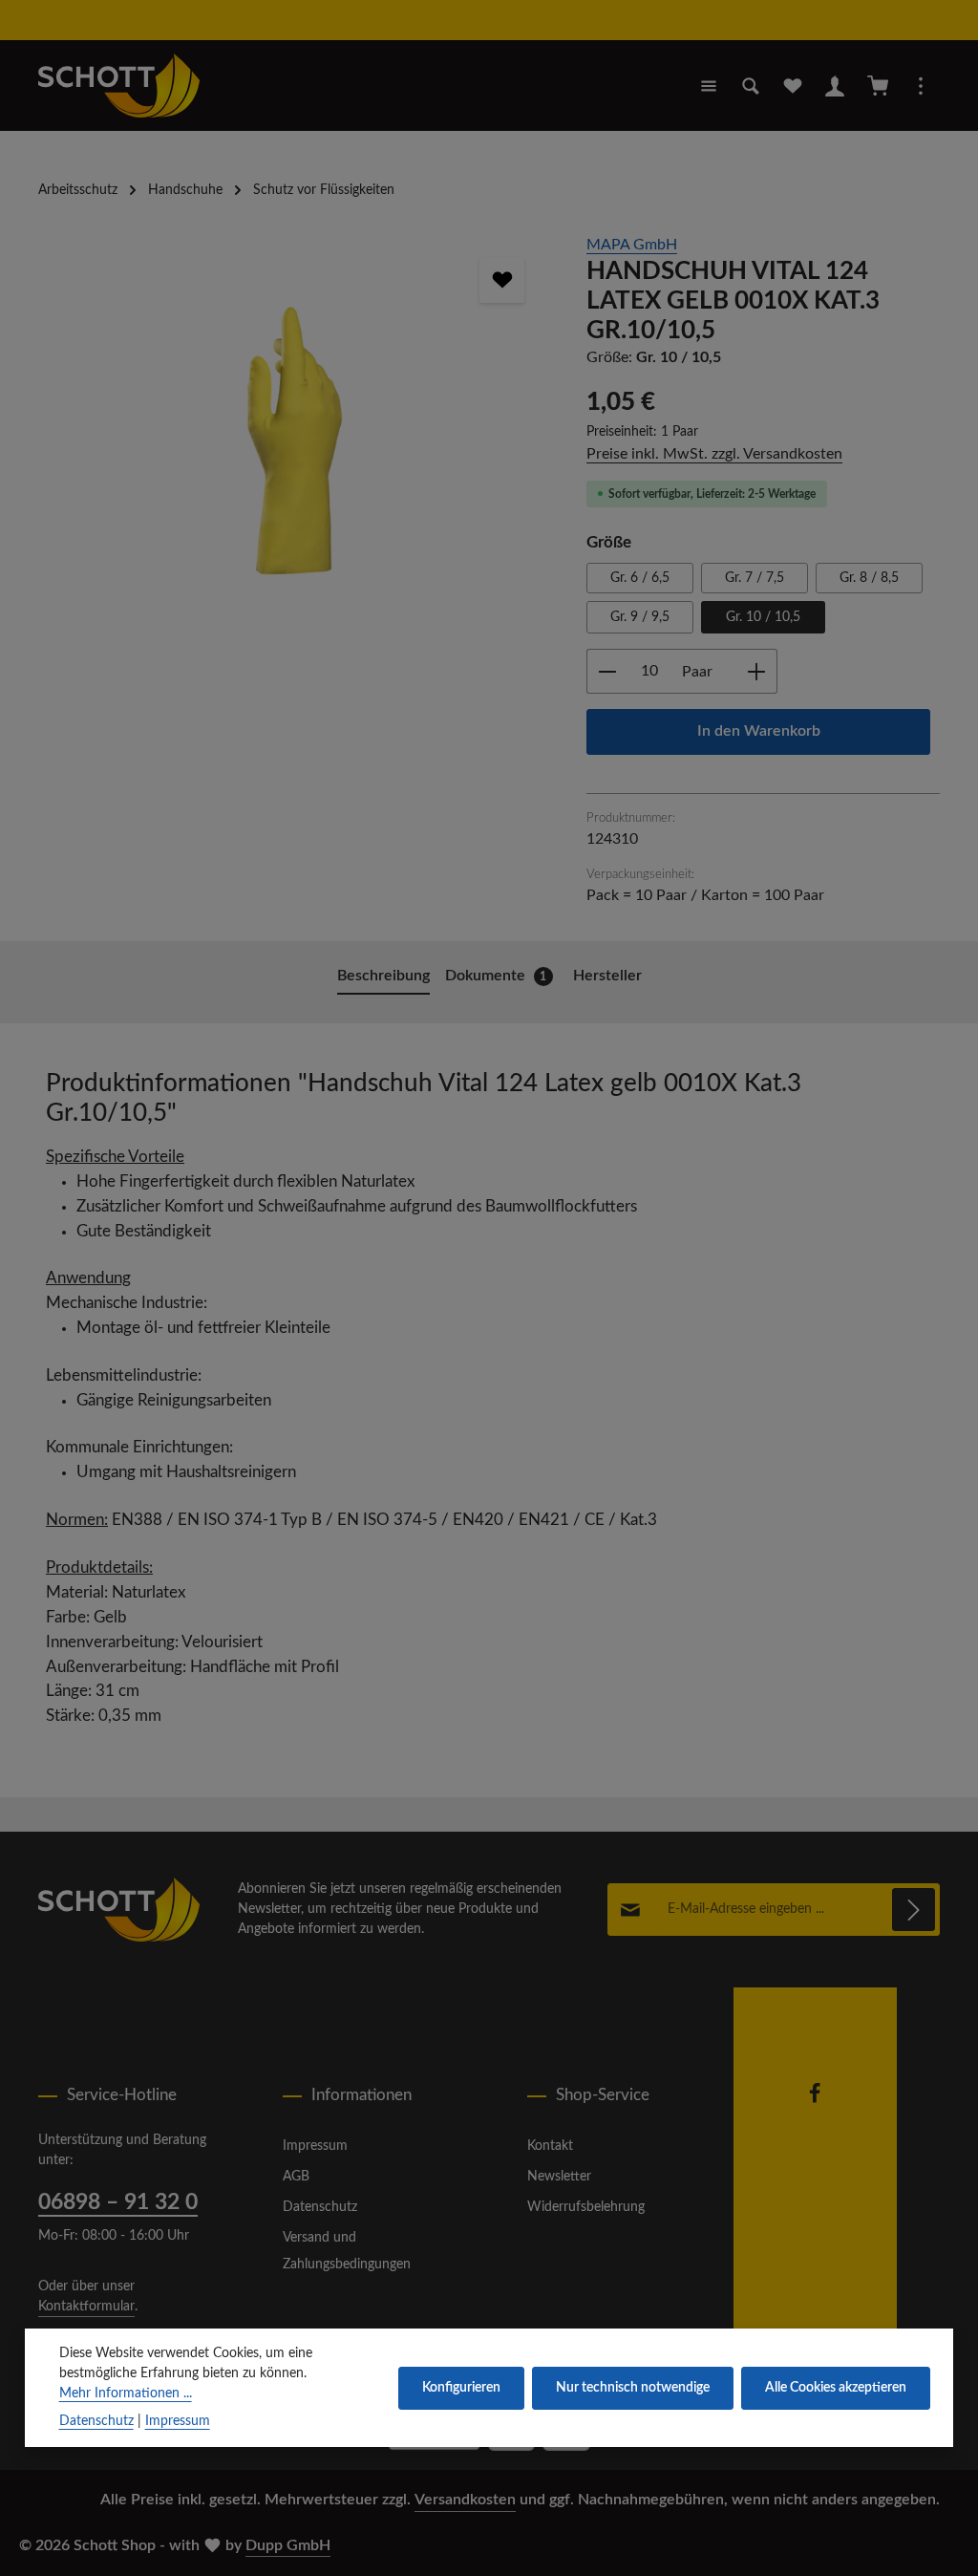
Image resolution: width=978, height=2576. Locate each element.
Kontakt (550, 2146)
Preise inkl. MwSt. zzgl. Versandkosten (714, 454)
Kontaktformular (86, 2307)
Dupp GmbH (288, 2545)
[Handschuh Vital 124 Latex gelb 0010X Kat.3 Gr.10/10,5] (293, 444)
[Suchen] (751, 86)
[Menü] (709, 86)
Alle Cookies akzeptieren (836, 2388)
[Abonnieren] (914, 1910)
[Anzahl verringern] (607, 672)
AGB (296, 2177)
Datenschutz (320, 2207)
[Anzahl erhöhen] (757, 672)
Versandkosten (465, 2500)
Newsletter (559, 2177)
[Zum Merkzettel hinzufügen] (502, 280)
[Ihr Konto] (835, 86)
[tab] (383, 977)
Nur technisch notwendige (633, 2388)
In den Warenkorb (759, 731)
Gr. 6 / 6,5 (640, 578)
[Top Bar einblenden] (921, 86)
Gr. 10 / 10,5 (763, 617)
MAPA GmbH (632, 245)
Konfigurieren (461, 2388)
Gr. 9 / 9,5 (640, 617)
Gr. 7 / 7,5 (755, 578)
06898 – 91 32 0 (118, 2202)
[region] (293, 444)
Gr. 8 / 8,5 (869, 578)
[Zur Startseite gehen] (119, 86)
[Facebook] (815, 2100)
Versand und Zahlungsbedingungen (347, 2251)
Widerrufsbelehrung (586, 2207)
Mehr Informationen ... (126, 2394)
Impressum (315, 2146)
